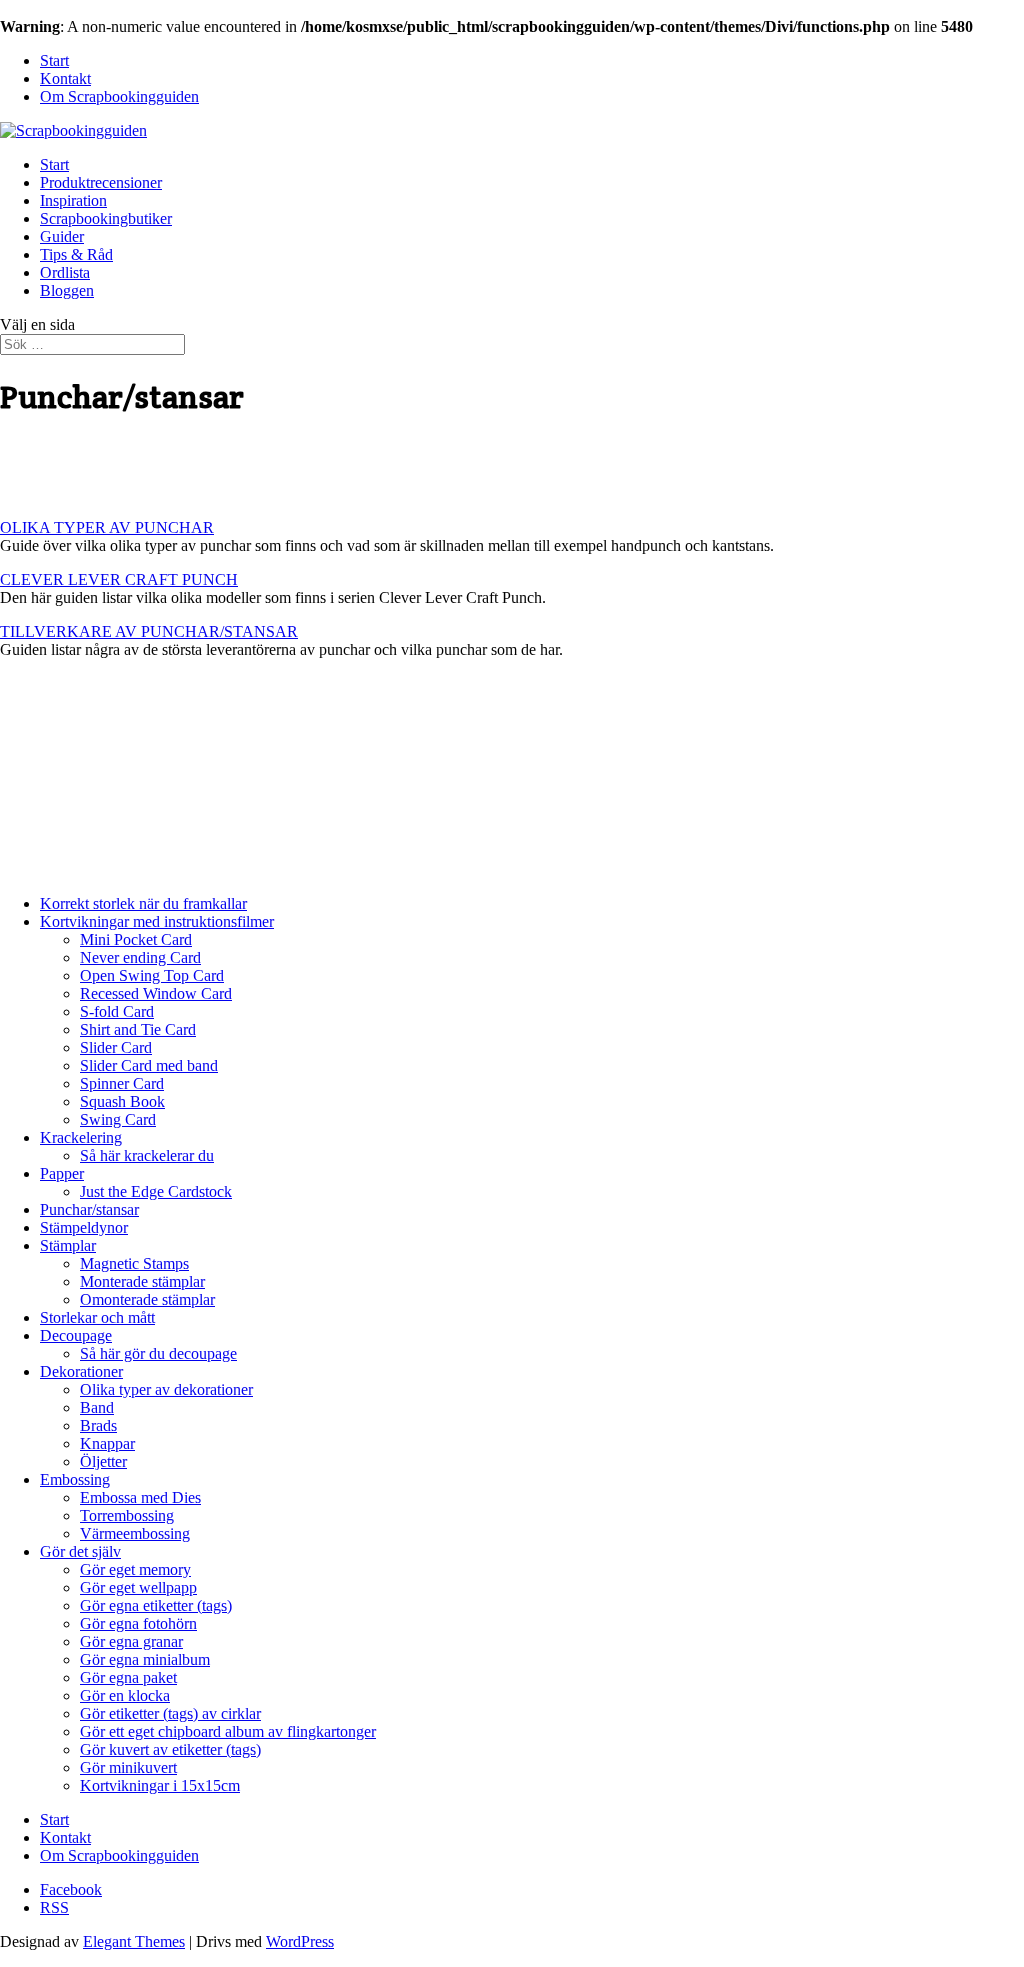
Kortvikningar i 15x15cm (160, 1785)
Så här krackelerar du (147, 1155)
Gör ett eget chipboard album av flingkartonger (228, 1731)
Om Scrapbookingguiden (119, 96)
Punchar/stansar (89, 1209)
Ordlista (65, 272)
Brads (98, 1425)
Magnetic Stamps (134, 1263)
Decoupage (76, 1335)
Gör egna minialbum (145, 1659)
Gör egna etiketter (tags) (156, 1605)
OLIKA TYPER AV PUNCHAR (107, 527)
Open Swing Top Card (152, 975)
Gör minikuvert (128, 1767)
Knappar (107, 1443)
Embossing (75, 1479)
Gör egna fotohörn (138, 1623)
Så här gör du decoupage (158, 1353)
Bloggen (67, 290)
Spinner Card (122, 1083)
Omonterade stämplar (147, 1299)
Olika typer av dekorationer (166, 1389)
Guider (62, 236)
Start (54, 60)
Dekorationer (81, 1371)
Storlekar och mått (97, 1317)
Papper (62, 1173)
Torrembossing (127, 1515)
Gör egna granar (131, 1641)
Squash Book (122, 1101)
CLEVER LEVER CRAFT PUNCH (119, 579)
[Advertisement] (234, 469)
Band (97, 1407)
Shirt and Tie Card (138, 1029)
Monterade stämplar (142, 1281)
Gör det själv (80, 1551)
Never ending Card (140, 957)
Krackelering (81, 1137)
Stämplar (68, 1245)
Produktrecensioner (101, 182)
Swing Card (118, 1119)
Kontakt (65, 78)
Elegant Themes (134, 1941)
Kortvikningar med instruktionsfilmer (157, 921)
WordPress (300, 1941)
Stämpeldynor (84, 1227)
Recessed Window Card (156, 993)
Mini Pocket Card (136, 939)
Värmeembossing (135, 1533)
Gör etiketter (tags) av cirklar (170, 1713)
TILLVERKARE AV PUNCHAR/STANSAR (149, 631)
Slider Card (116, 1047)
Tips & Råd (76, 254)
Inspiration (73, 200)
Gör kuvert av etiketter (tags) (170, 1749)
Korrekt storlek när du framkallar (143, 903)
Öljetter (103, 1461)
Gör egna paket (128, 1677)
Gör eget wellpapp (138, 1587)
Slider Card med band (149, 1065)
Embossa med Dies (140, 1497)
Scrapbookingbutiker (106, 218)
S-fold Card (117, 1011)
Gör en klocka (125, 1695)
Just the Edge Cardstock (156, 1191)
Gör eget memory (135, 1569)
